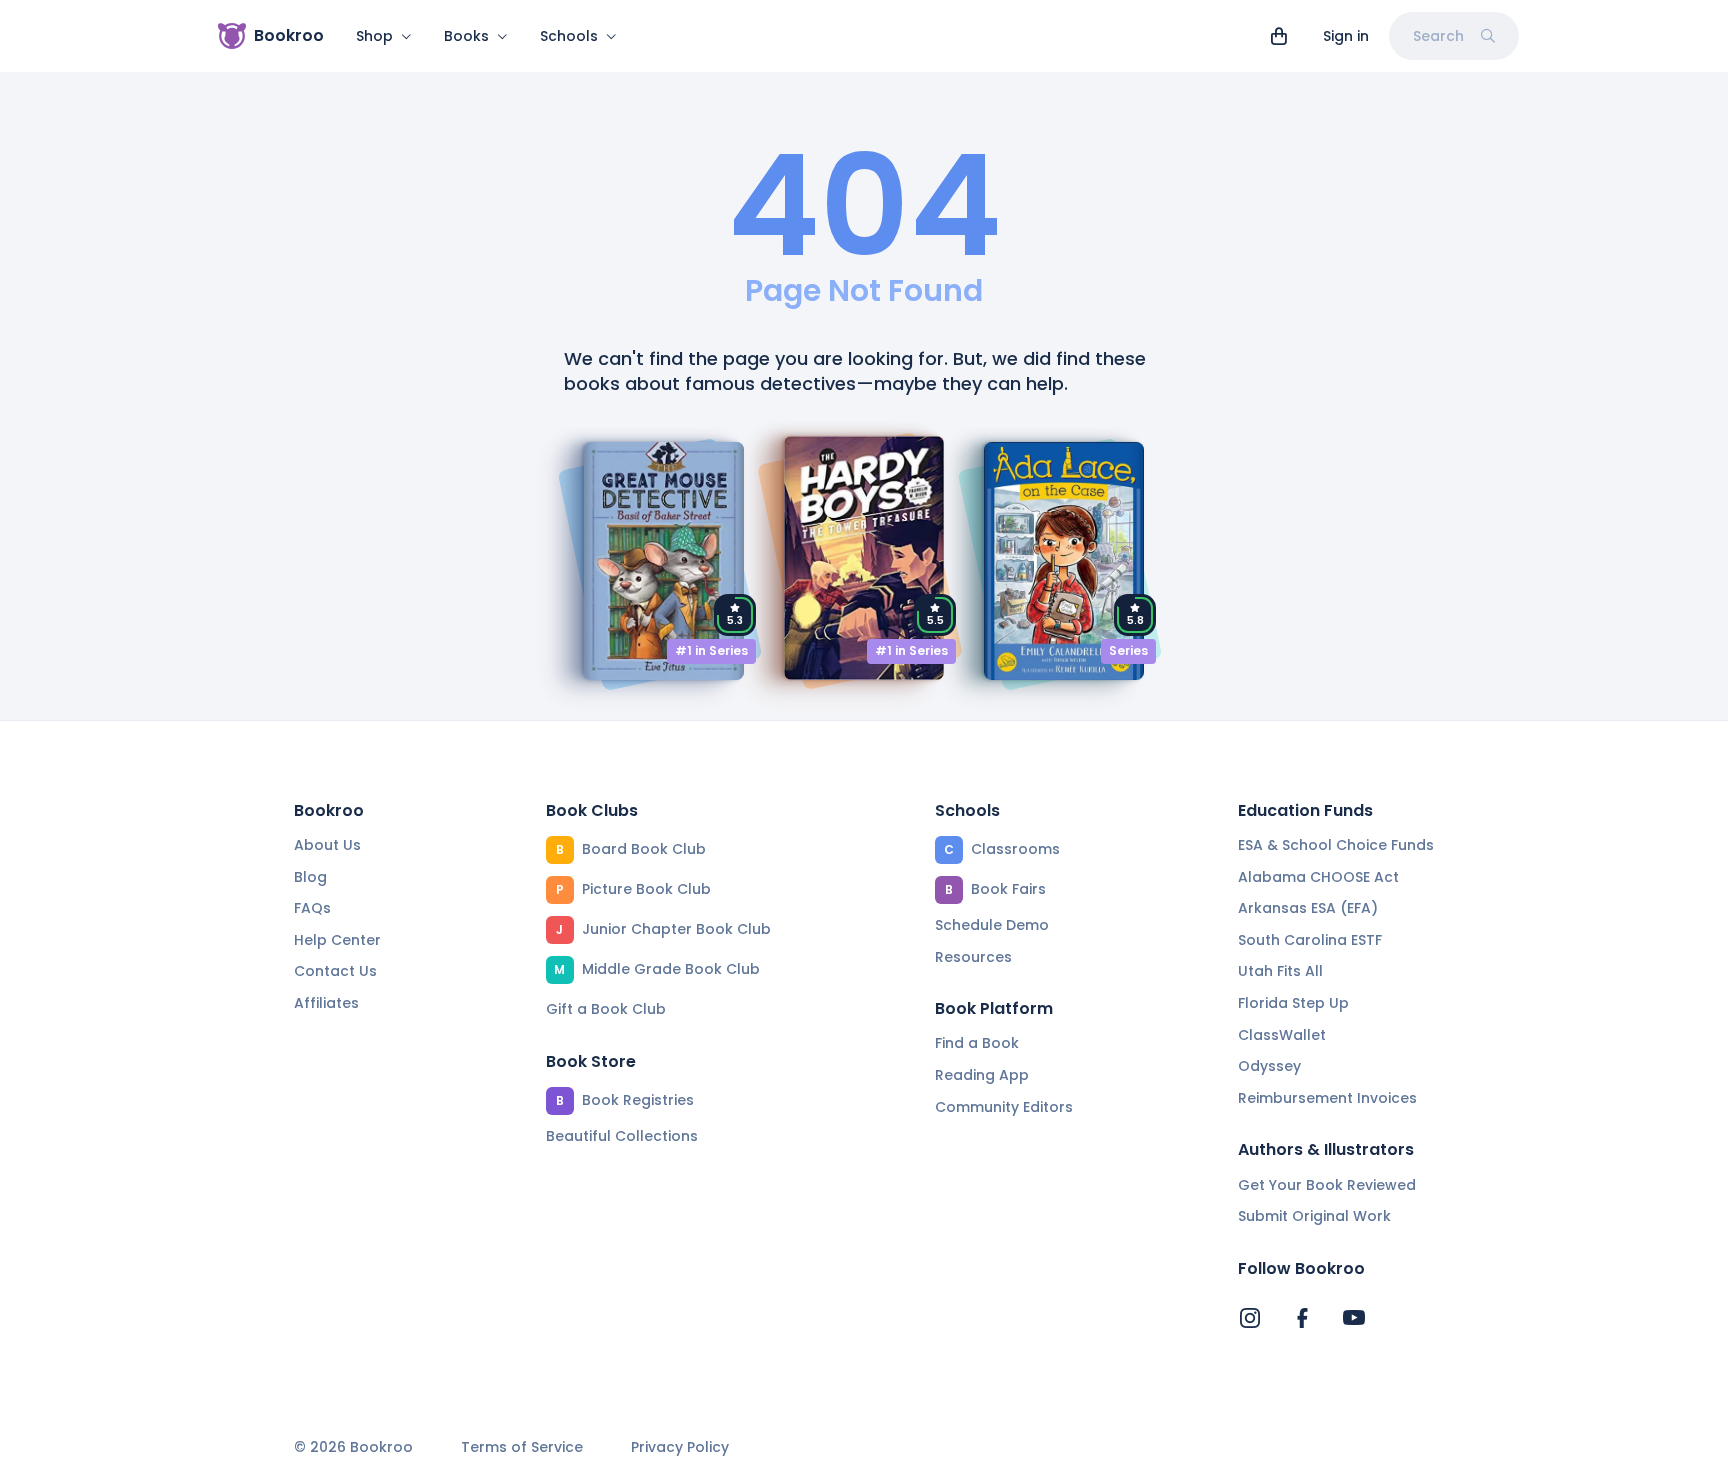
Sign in (1346, 36)
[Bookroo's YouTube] (1354, 1318)
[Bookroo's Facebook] (1302, 1318)
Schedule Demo (992, 925)
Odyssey (1269, 1066)
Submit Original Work (1314, 1216)
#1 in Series (711, 650)
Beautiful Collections (622, 1136)
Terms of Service (522, 1447)
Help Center (337, 940)
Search (1438, 36)
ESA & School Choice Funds (1336, 845)
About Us (327, 845)
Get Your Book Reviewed (1327, 1185)
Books (466, 36)
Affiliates (326, 1003)
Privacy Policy (680, 1447)
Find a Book (977, 1043)
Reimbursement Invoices (1327, 1098)
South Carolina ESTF (1310, 940)
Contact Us (335, 971)
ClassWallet (1282, 1035)
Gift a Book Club (606, 1009)
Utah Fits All (1280, 971)
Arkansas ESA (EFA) (1308, 908)
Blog (310, 877)
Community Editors (1004, 1107)
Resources (973, 957)
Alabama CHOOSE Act (1318, 877)
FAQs (312, 908)
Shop (374, 36)
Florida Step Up (1293, 1003)
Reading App (982, 1075)
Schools (569, 36)
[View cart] (1279, 36)
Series (1128, 650)
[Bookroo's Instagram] (1250, 1318)
